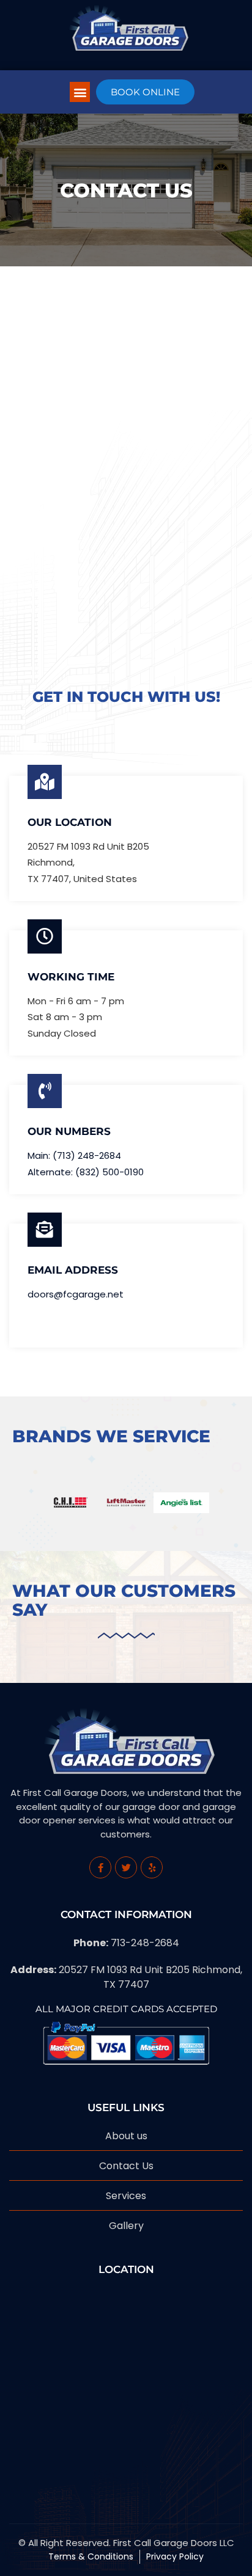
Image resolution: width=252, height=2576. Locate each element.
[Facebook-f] (100, 1867)
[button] (80, 92)
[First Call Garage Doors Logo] (126, 25)
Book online (145, 92)
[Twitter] (126, 1867)
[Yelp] (152, 1867)
